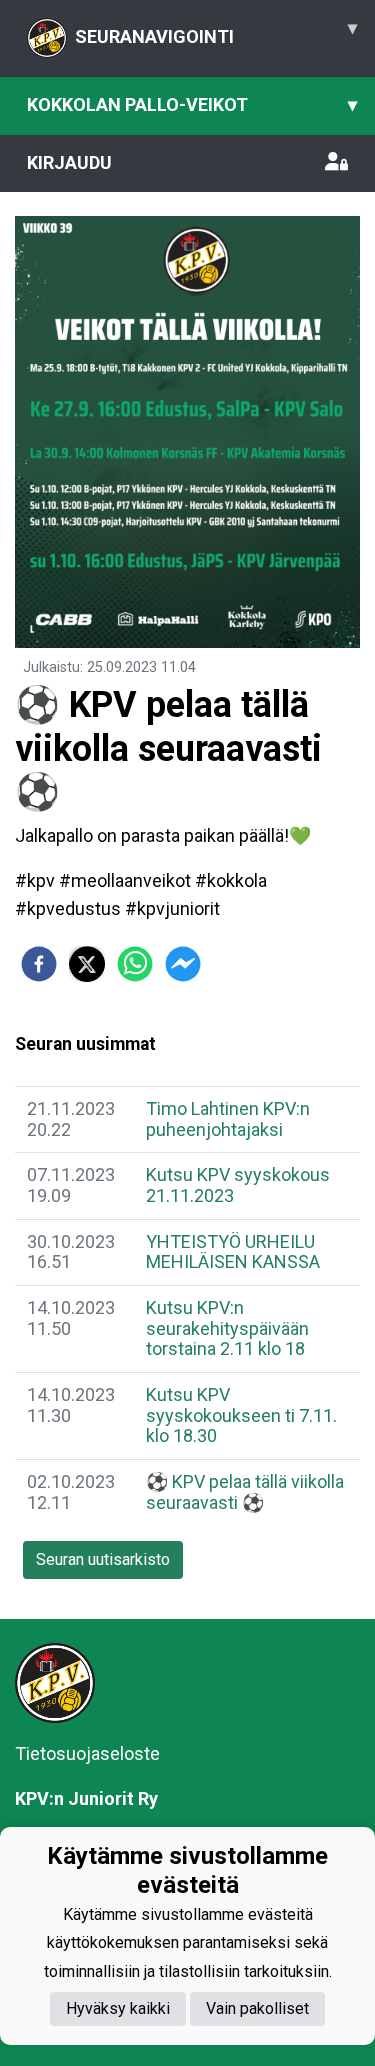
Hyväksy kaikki (118, 2008)
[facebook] (39, 964)
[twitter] (87, 964)
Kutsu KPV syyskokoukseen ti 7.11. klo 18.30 (241, 1415)
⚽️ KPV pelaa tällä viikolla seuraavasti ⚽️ (245, 1492)
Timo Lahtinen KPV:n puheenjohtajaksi (228, 1119)
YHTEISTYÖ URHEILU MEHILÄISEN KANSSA (233, 1252)
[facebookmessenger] (183, 964)
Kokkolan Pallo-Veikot (192, 104)
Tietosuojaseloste (87, 1753)
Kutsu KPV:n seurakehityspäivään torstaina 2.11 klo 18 (227, 1328)
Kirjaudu (69, 162)
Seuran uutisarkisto (103, 1559)
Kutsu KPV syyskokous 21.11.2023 (238, 1185)
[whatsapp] (135, 964)
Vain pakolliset (257, 2008)
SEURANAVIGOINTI (216, 32)
